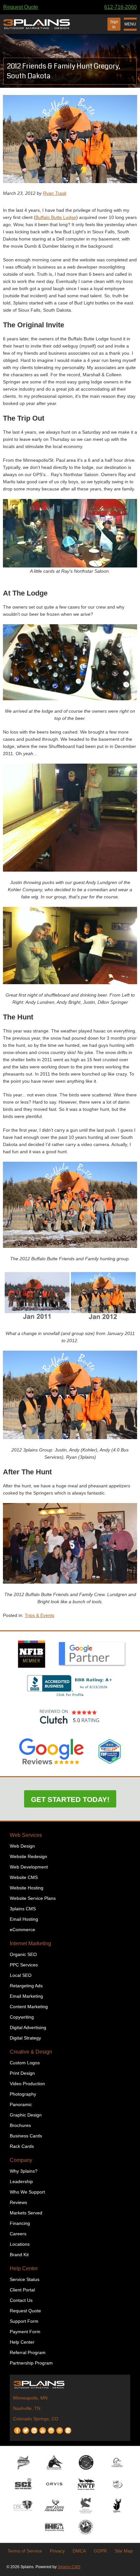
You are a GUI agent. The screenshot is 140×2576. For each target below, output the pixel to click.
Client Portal (22, 2290)
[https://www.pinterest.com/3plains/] (60, 2428)
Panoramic (21, 2104)
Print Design (22, 2073)
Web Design (22, 1846)
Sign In (114, 24)
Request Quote (21, 7)
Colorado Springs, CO (36, 2419)
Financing (20, 2223)
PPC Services (24, 1965)
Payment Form (25, 2332)
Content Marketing (29, 2007)
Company (21, 2160)
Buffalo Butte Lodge (56, 217)
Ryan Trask (55, 193)
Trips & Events (40, 1615)
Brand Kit (19, 2255)
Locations (20, 2244)
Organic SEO (23, 1954)
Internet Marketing (30, 1943)
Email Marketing (26, 1996)
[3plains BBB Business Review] (70, 1697)
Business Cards (26, 2136)
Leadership (21, 2181)
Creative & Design (31, 2052)
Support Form (24, 2321)
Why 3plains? (24, 2171)
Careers (18, 2234)
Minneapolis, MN (30, 2398)
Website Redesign (28, 1856)
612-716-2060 (120, 7)
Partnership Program (31, 2363)
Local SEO (21, 1975)
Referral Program (28, 2352)
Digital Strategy (25, 2038)
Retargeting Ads (26, 1986)
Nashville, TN (27, 2408)
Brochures (20, 2125)
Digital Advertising (28, 2027)
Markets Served (26, 2213)
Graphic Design (26, 2115)
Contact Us (21, 2300)
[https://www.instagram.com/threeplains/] (51, 2428)
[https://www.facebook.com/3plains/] (17, 2428)
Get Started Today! (70, 1800)
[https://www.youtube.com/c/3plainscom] (43, 2428)
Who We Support (27, 2192)
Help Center (24, 2268)
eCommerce (22, 1930)
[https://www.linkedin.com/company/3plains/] (34, 2428)
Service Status (25, 2279)
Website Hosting (27, 1888)
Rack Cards (22, 2146)
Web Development (29, 1867)
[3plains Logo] (37, 24)
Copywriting (22, 2017)
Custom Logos (25, 2063)
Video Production (27, 2084)
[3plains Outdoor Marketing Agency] (70, 2384)
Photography (23, 2094)
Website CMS (24, 1877)
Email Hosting (24, 1919)
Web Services (26, 1835)
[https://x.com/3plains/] (26, 2428)
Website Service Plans (33, 1898)
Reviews (18, 2202)
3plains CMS (23, 1909)
